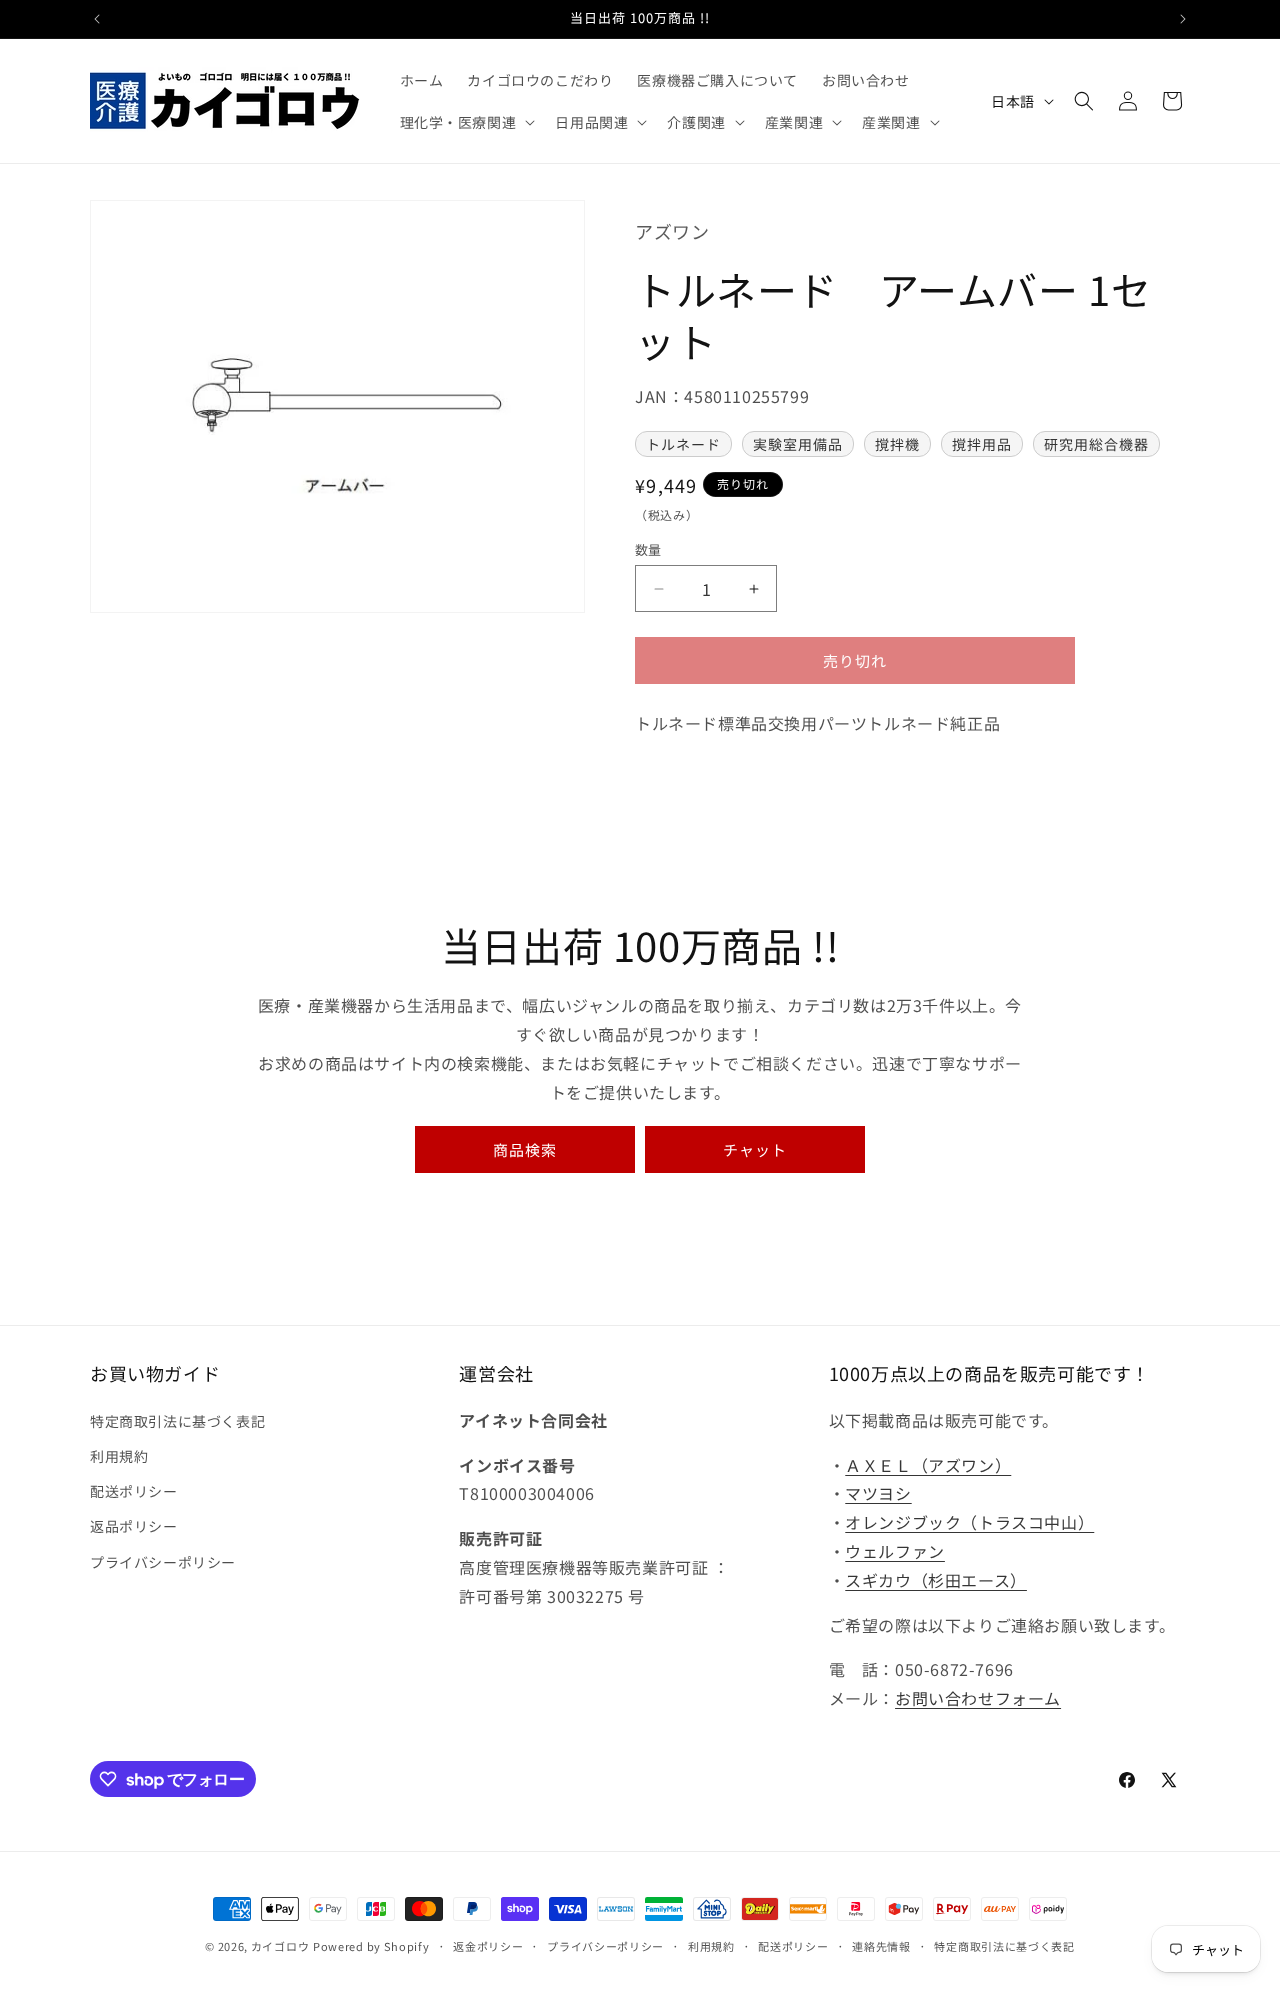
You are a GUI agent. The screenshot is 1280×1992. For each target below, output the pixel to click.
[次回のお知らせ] (1183, 19)
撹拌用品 (982, 444)
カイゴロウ (280, 1946)
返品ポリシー (134, 1526)
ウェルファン (895, 1551)
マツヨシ (878, 1493)
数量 (648, 549)
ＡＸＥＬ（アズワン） (928, 1465)
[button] (466, 122)
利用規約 (119, 1456)
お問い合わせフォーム (978, 1698)
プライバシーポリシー (163, 1562)
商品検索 (525, 1149)
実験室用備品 (798, 444)
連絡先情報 (881, 1946)
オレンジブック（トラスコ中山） (969, 1522)
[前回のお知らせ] (97, 19)
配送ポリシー (134, 1491)
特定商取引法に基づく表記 (177, 1421)
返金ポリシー (488, 1946)
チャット (755, 1149)
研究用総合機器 (1096, 444)
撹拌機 (897, 444)
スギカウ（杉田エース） (936, 1580)
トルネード (683, 444)
